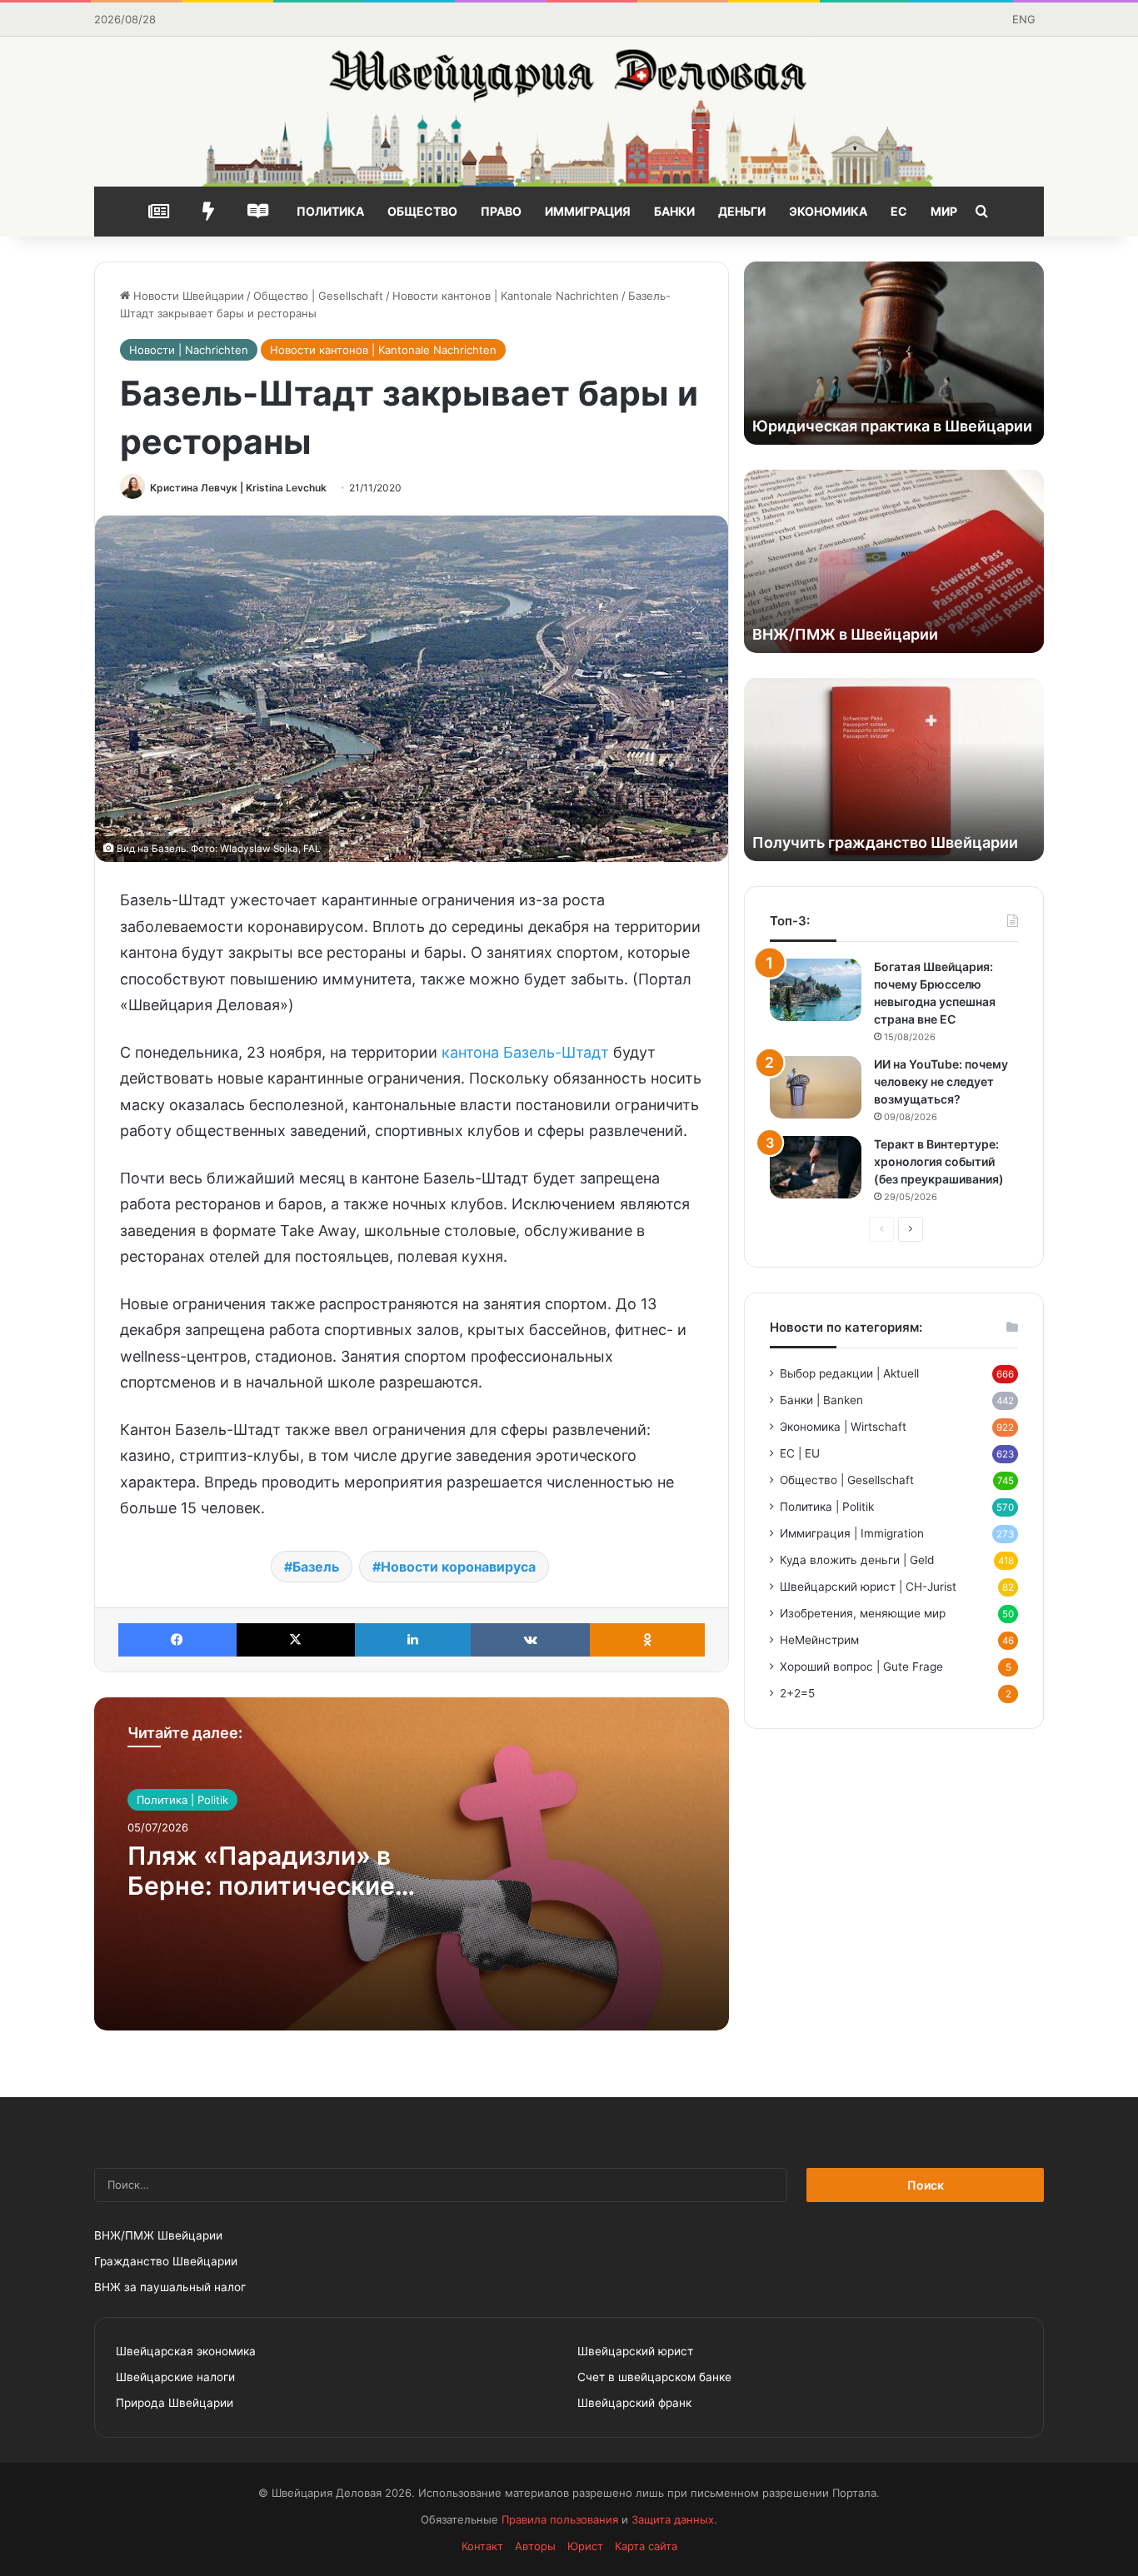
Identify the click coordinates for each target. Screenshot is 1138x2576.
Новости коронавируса (458, 1567)
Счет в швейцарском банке (654, 2377)
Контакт (482, 2546)
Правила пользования (560, 2519)
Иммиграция (588, 211)
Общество (422, 211)
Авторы (535, 2546)
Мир (944, 211)
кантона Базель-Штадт (525, 1052)
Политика (330, 211)
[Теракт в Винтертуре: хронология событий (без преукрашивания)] (816, 1167)
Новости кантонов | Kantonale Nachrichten (506, 296)
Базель (316, 1567)
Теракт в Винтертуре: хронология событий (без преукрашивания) (939, 1161)
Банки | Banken (821, 1400)
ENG (1024, 19)
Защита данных (673, 2519)
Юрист (585, 2546)
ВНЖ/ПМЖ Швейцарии (158, 2235)
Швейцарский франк (634, 2403)
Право (501, 211)
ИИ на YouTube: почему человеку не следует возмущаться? (941, 1081)
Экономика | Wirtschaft (843, 1427)
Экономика (828, 211)
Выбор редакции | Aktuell (849, 1373)
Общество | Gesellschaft (318, 296)
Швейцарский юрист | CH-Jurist (868, 1587)
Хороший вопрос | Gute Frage (861, 1667)
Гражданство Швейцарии (166, 2261)
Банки (674, 211)
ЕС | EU (800, 1453)
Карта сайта (646, 2546)
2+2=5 (797, 1693)
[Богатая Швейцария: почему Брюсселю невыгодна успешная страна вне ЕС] (816, 990)
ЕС (899, 211)
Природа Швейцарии (175, 2403)
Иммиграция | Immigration (852, 1533)
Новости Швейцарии (187, 296)
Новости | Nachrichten (189, 350)
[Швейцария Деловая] (569, 112)
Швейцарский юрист (635, 2351)
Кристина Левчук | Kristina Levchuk (238, 488)
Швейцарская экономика (186, 2351)
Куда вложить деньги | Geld (857, 1560)
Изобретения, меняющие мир (863, 1613)
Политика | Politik (182, 1800)
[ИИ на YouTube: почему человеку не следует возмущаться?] (816, 1087)
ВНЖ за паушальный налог (170, 2287)
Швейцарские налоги (175, 2377)
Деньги (742, 211)
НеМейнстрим (819, 1640)
